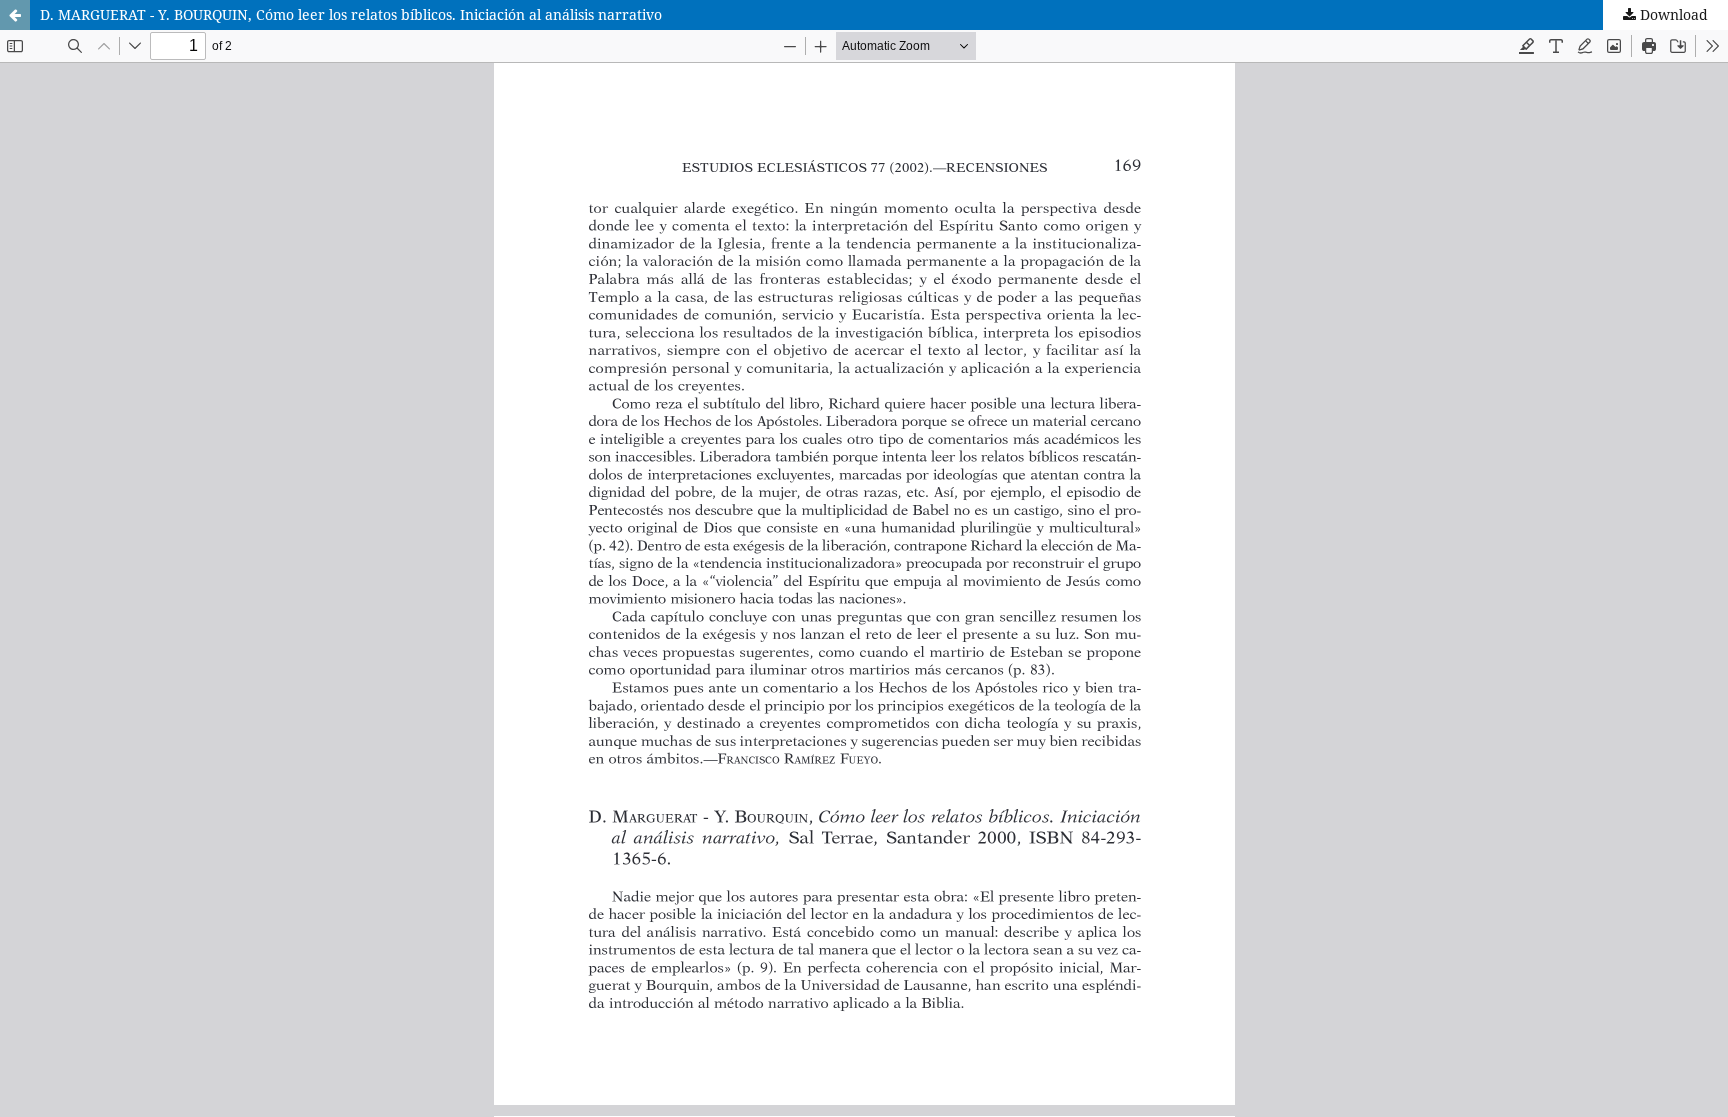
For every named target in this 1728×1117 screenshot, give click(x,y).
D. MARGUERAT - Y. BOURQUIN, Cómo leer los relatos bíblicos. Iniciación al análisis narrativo (351, 14)
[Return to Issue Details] (15, 15)
